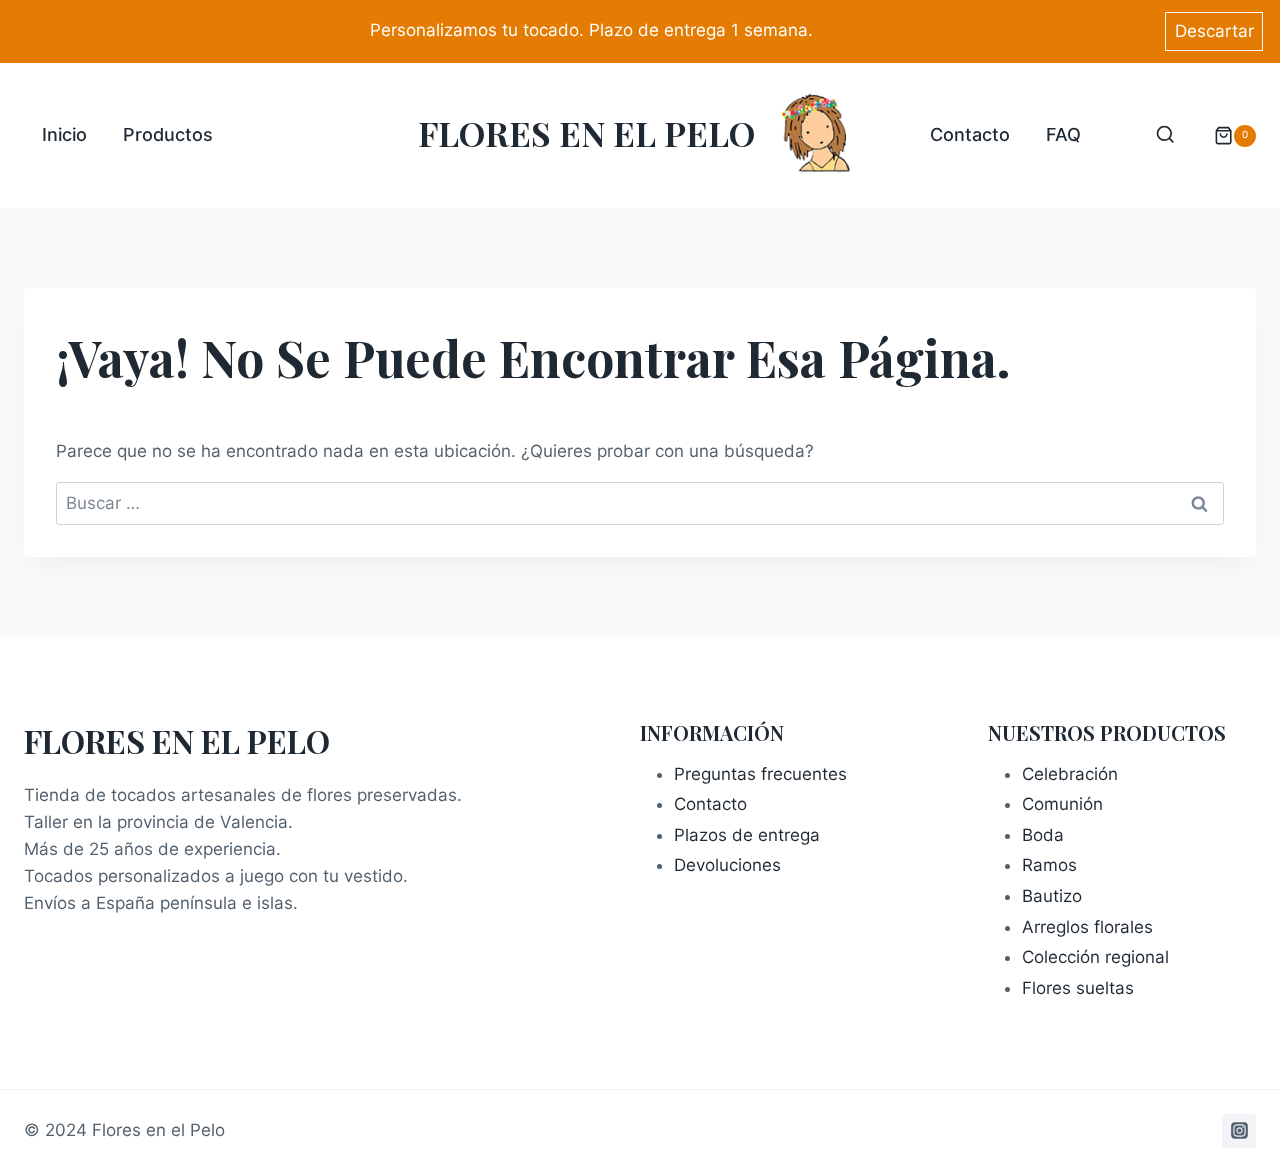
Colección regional (1095, 957)
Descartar (1214, 31)
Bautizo (1052, 896)
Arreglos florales (1087, 927)
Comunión (1062, 804)
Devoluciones (727, 865)
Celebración (1070, 774)
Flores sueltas (1078, 988)
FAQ (1063, 134)
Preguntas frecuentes (760, 774)
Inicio (64, 134)
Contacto (970, 134)
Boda (1043, 835)
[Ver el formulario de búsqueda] (1165, 135)
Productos (168, 134)
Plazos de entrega (747, 835)
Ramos (1049, 865)
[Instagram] (1239, 1131)
